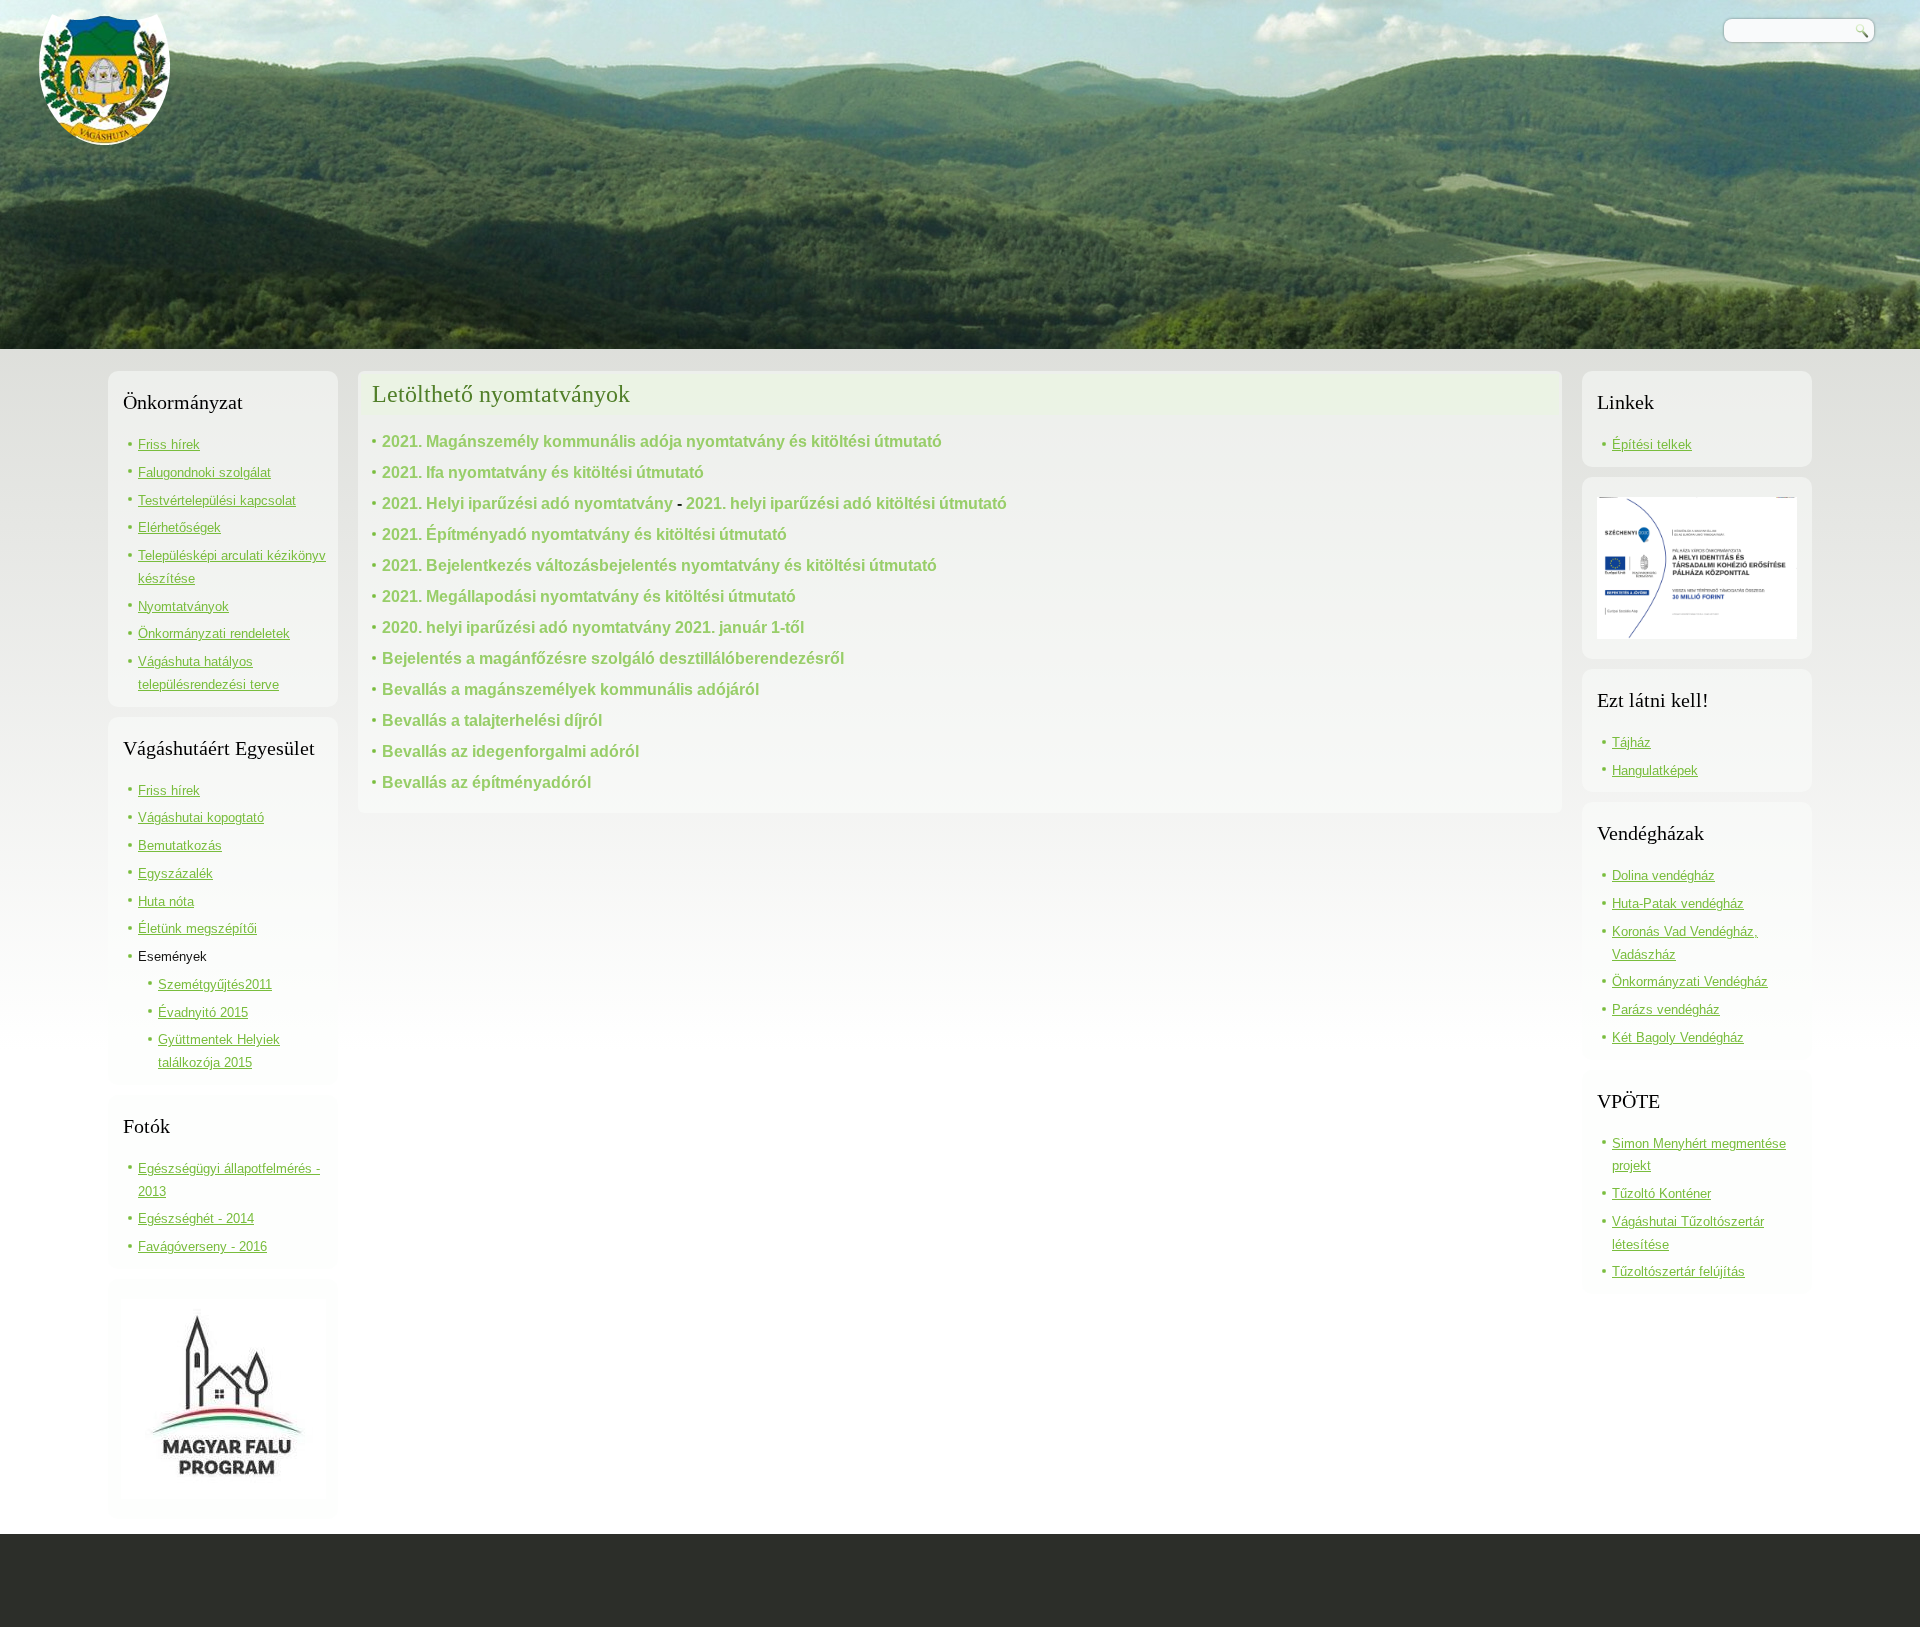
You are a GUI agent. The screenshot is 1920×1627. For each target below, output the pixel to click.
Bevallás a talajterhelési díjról (492, 720)
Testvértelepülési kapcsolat (217, 500)
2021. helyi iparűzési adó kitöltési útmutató (846, 503)
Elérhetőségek (179, 527)
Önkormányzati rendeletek (214, 633)
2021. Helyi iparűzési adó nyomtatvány (527, 503)
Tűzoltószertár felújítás (1678, 1271)
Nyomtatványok (183, 606)
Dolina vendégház (1663, 875)
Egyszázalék (175, 873)
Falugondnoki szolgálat (204, 472)
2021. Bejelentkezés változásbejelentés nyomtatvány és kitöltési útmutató (659, 565)
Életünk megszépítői (197, 928)
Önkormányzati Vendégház (1690, 981)
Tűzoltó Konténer (1661, 1193)
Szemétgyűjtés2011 (215, 984)
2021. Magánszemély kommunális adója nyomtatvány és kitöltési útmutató (662, 441)
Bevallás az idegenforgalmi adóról (510, 751)
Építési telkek (1652, 444)
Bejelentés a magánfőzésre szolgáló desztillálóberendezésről (613, 658)
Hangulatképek (1655, 770)
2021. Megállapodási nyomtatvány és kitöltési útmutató (589, 596)
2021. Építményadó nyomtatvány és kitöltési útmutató (584, 534)
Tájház (1631, 742)
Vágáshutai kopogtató (201, 817)
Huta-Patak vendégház (1678, 903)
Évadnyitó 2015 (203, 1012)
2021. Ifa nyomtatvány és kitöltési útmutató (543, 472)
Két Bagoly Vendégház (1678, 1037)
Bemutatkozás (180, 845)
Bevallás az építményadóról (486, 782)
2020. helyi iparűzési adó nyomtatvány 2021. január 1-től (593, 627)
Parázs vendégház (1666, 1009)
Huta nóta (166, 901)
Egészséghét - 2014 (196, 1218)
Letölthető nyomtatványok (501, 394)
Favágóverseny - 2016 (202, 1246)
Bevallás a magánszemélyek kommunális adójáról (570, 689)
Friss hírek (169, 444)
